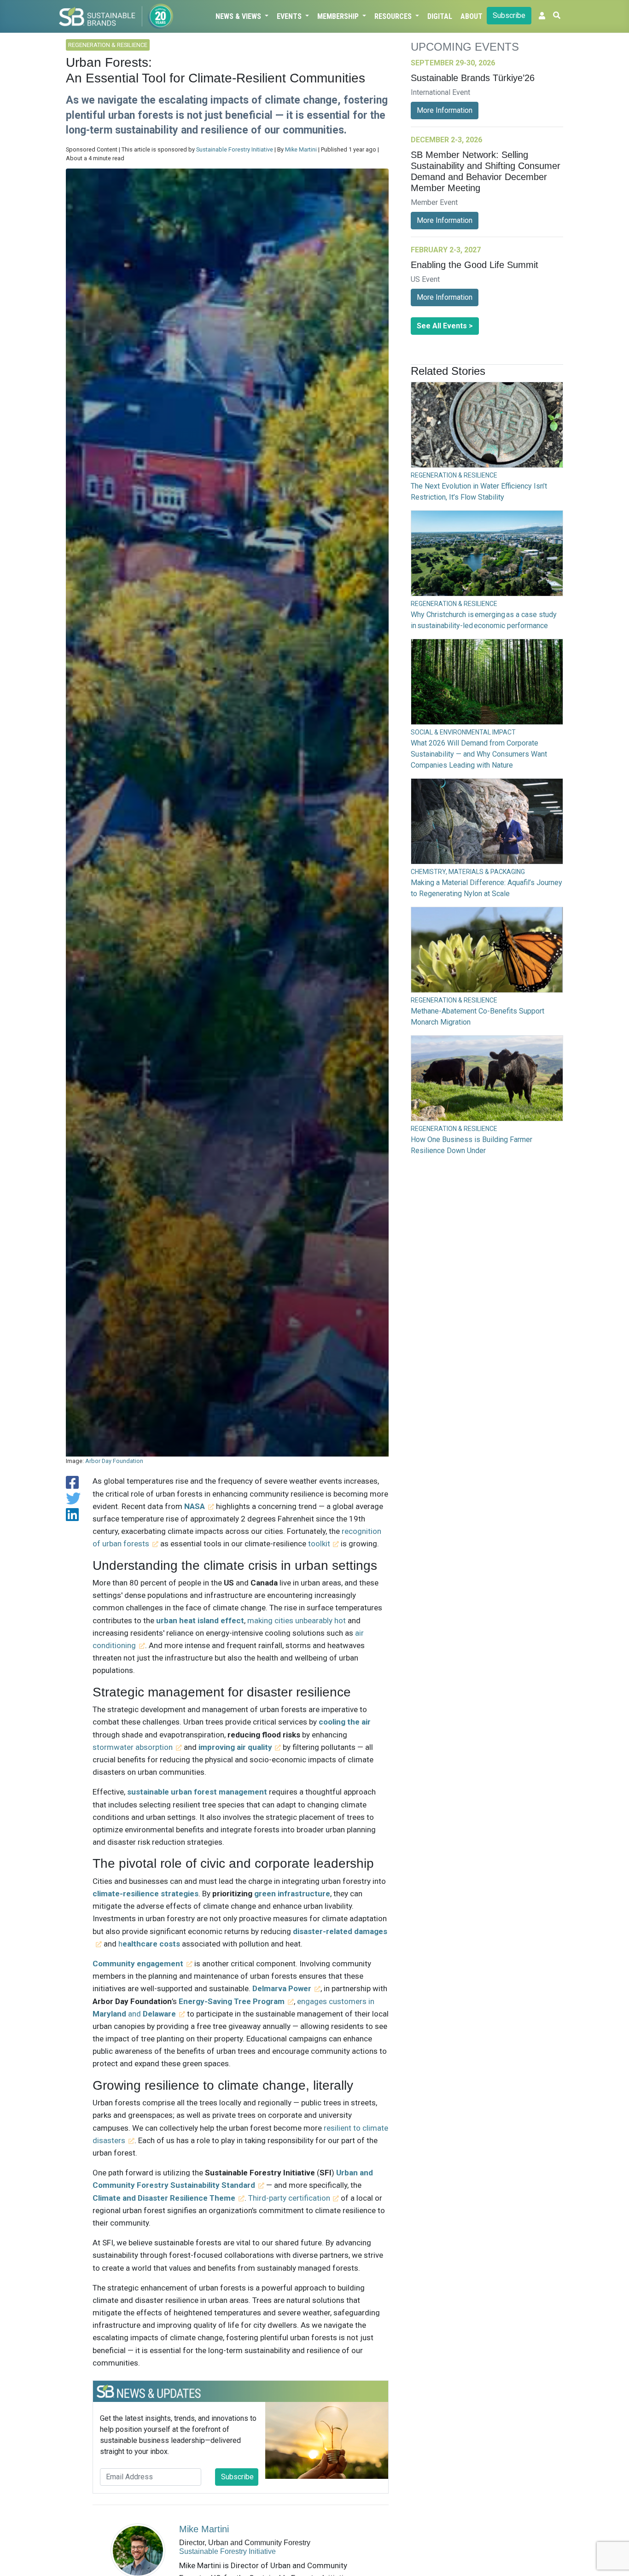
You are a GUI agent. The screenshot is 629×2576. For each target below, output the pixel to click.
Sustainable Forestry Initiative (235, 149)
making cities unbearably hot (297, 1620)
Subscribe (509, 15)
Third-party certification (289, 2198)
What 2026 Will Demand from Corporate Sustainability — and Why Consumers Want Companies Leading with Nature (479, 754)
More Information (445, 110)
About (472, 16)
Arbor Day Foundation (114, 1461)
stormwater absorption (133, 1747)
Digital (440, 16)
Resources (394, 16)
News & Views (239, 16)
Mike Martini (301, 149)
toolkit (319, 1544)
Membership (339, 16)
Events (290, 16)
